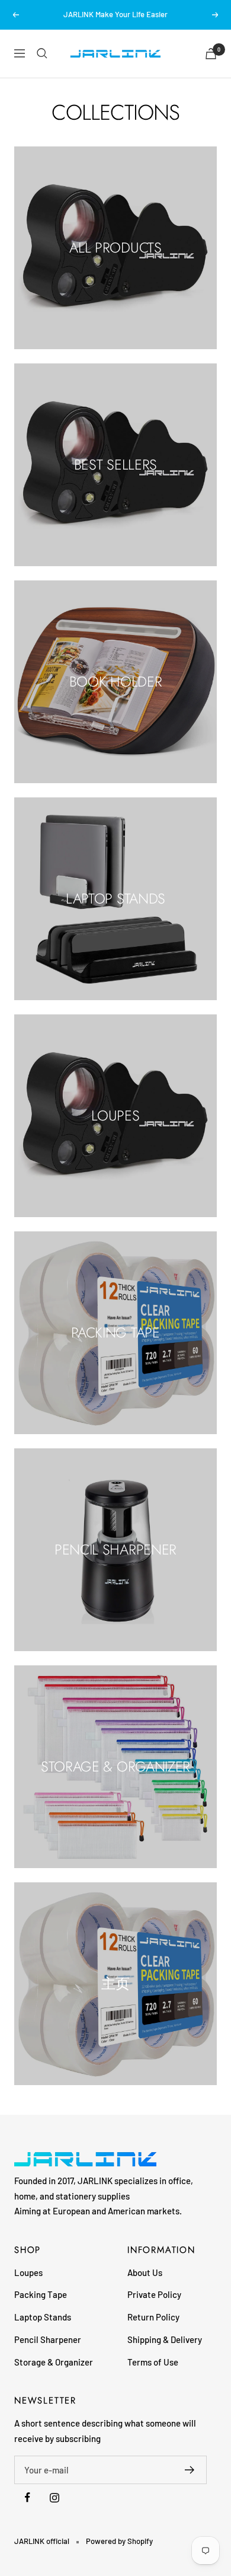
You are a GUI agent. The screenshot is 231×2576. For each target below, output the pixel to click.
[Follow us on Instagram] (54, 2497)
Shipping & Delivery (165, 2339)
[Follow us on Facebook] (28, 2497)
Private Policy (154, 2294)
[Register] (190, 2470)
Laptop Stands (43, 2317)
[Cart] (211, 54)
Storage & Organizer (54, 2362)
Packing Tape (41, 2294)
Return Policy (153, 2317)
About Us (145, 2272)
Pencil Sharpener (48, 2339)
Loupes (28, 2272)
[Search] (42, 53)
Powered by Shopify (119, 2541)
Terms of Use (153, 2362)
